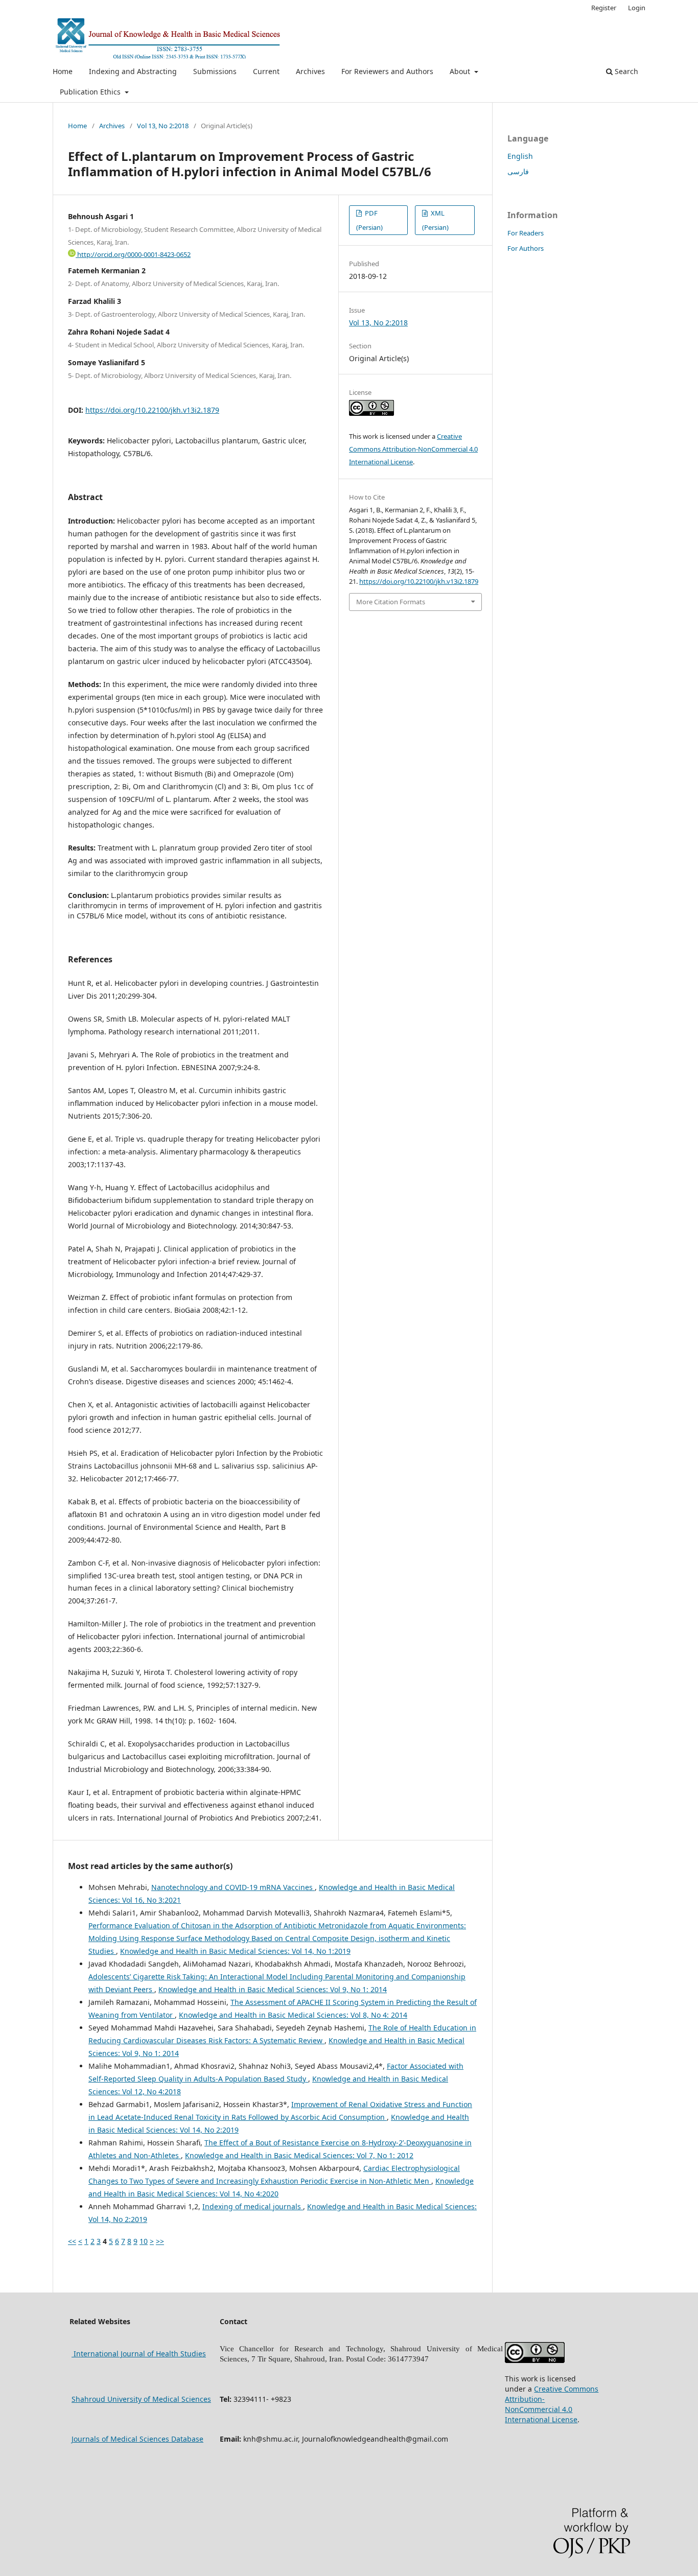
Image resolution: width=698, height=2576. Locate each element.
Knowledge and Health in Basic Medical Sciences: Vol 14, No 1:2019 (235, 1951)
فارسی (518, 171)
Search (625, 71)
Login (637, 8)
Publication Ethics (91, 92)
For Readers (526, 233)
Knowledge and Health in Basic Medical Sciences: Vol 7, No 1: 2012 (299, 2155)
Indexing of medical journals (253, 2206)
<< (72, 2241)
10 (144, 2241)
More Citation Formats (391, 602)
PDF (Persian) (369, 220)
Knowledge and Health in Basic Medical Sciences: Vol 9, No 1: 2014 (273, 1989)
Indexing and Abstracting (133, 71)
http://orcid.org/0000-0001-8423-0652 (133, 254)
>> (160, 2241)
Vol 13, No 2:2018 (163, 126)
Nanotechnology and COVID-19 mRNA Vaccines (233, 1887)
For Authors (526, 248)
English (520, 156)
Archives (310, 71)
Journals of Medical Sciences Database (137, 2439)
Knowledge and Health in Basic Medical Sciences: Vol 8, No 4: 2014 (293, 2015)
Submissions (215, 71)
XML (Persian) (435, 220)
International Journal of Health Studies (139, 2354)
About (461, 71)
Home (63, 71)
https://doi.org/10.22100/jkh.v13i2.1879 (152, 410)
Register (604, 8)
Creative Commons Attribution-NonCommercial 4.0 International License (413, 449)
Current (266, 71)
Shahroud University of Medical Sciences (141, 2399)
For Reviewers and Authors (387, 71)
